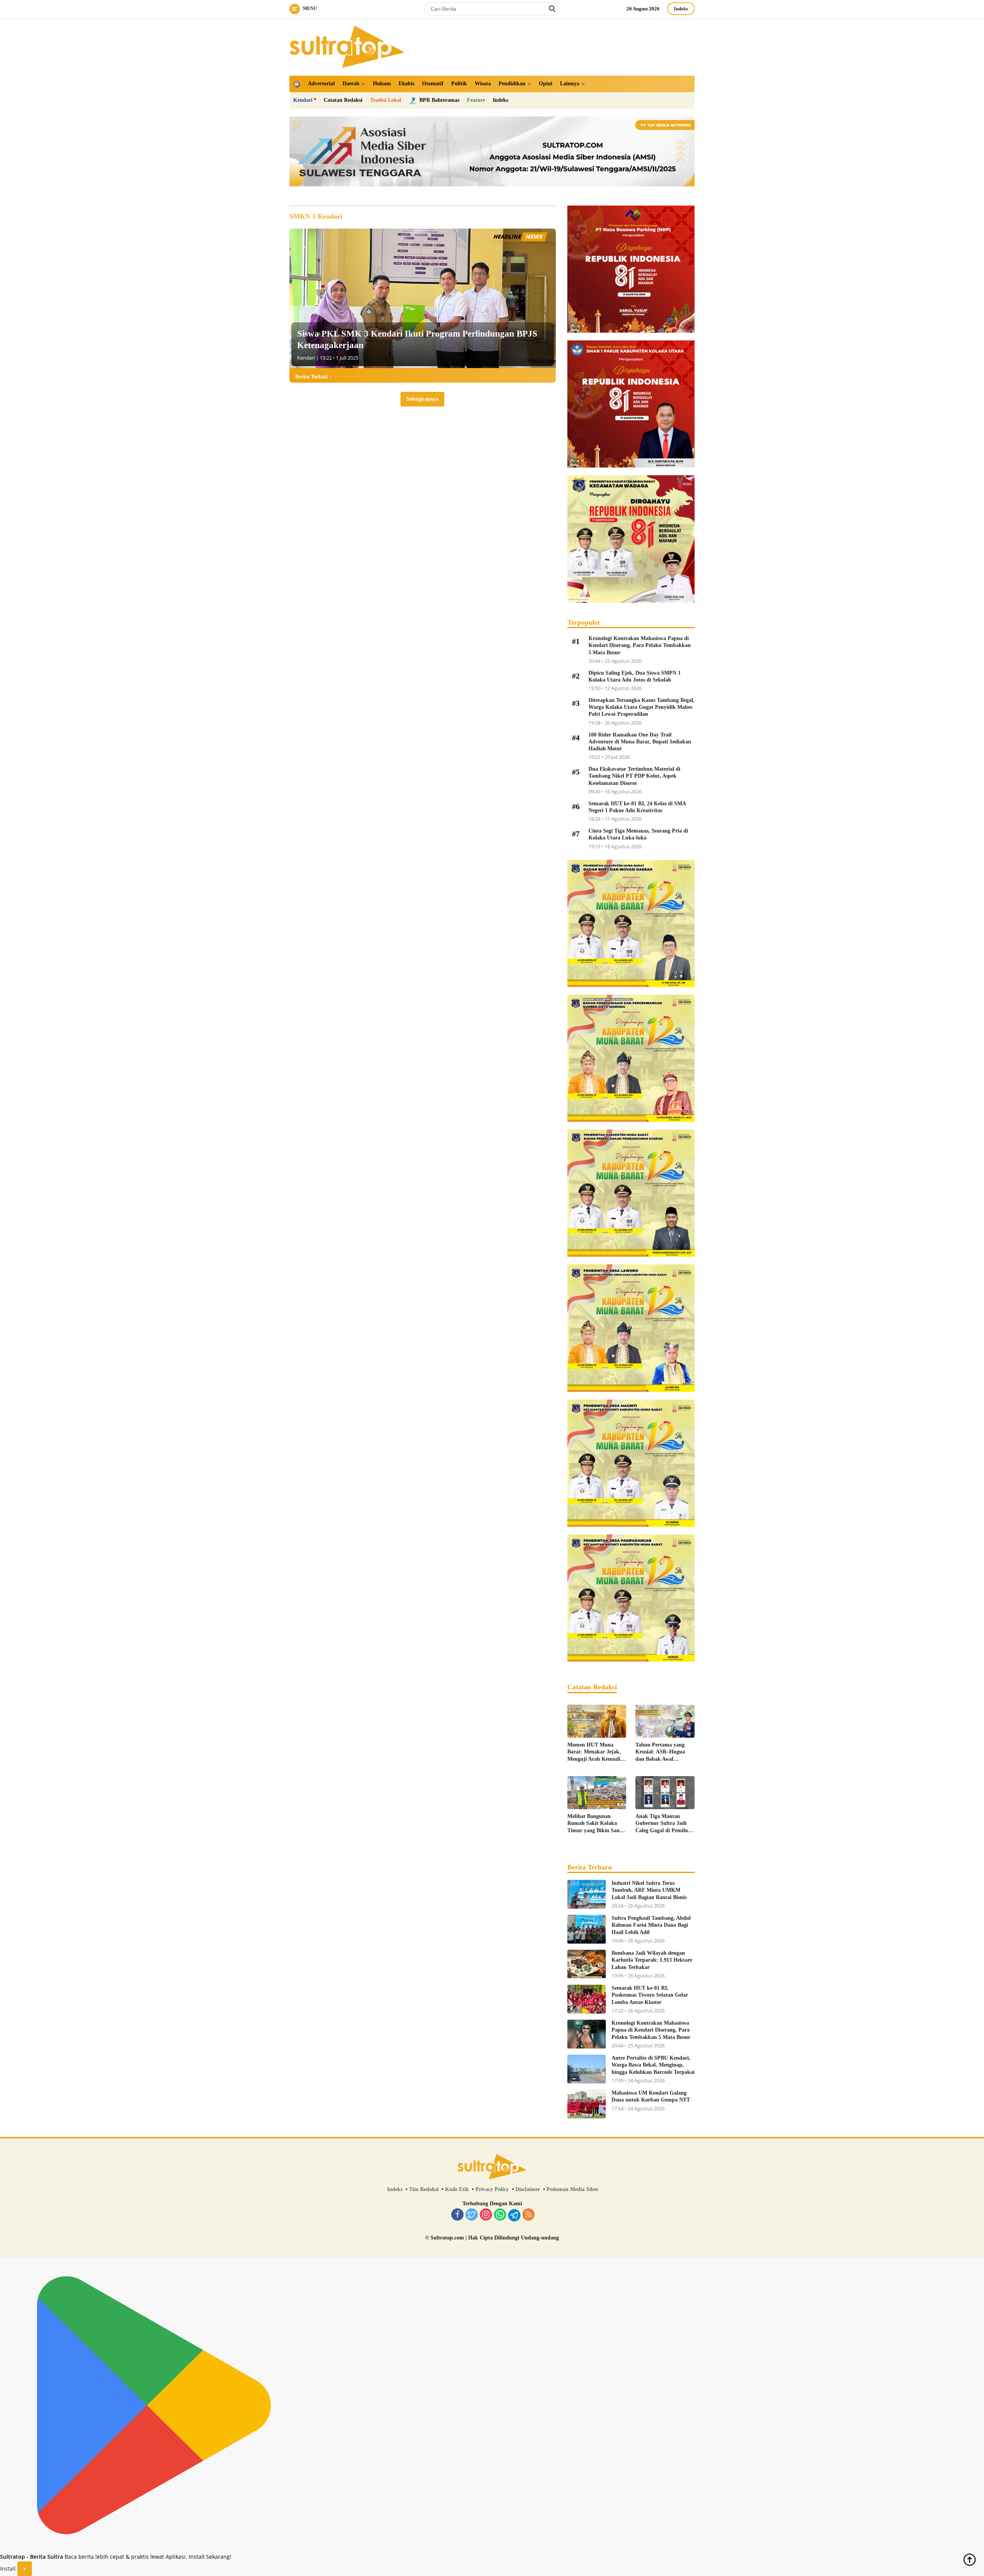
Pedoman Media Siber (573, 2189)
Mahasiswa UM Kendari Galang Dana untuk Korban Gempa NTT (651, 2096)
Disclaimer (528, 2189)
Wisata (483, 84)
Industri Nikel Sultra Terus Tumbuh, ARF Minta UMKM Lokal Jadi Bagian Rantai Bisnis (649, 1890)
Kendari (303, 100)
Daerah (351, 84)
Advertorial (321, 84)
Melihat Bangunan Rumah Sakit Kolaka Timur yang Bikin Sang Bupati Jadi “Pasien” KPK (595, 1824)
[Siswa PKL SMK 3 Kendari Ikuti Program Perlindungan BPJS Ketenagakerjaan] (423, 298)
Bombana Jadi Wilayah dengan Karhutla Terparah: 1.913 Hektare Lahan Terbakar (652, 1960)
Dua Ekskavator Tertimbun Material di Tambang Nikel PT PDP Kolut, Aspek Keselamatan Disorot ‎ (634, 776)
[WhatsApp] (500, 2215)
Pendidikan (512, 84)
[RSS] (529, 2215)
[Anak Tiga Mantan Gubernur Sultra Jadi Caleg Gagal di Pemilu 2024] (665, 1793)
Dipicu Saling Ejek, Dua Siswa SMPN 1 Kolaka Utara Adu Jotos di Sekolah (635, 676)
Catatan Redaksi (343, 100)
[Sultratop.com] (347, 46)
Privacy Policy (492, 2189)
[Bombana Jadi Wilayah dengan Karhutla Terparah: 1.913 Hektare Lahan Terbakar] (587, 1964)
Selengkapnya (422, 399)
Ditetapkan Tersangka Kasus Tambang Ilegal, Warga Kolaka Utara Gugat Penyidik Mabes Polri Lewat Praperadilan (642, 707)
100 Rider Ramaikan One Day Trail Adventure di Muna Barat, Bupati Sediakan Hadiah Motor (640, 742)
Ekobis (406, 84)
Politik (459, 84)
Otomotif (433, 84)
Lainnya (570, 84)
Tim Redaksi (424, 2189)
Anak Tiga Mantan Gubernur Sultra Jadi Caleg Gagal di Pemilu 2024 (662, 1824)
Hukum (382, 84)
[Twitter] (472, 2215)
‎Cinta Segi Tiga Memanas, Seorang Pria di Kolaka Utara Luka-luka (638, 834)
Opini (546, 84)
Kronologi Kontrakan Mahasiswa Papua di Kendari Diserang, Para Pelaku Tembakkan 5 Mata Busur (640, 645)
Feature (476, 100)
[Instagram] (486, 2215)
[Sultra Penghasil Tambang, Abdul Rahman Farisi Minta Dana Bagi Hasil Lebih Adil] (587, 1929)
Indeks (681, 9)
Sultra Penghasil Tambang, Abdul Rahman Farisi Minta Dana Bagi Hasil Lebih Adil (651, 1925)
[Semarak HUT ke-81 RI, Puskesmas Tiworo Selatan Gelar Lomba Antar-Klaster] (587, 1999)
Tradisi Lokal (386, 100)
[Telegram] (514, 2215)
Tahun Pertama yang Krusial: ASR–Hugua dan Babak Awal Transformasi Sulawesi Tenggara (662, 1752)
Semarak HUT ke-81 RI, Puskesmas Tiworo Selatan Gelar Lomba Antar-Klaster (650, 1995)
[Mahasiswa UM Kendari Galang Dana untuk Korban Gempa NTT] (587, 2104)
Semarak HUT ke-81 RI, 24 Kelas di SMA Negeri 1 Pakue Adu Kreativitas (637, 807)
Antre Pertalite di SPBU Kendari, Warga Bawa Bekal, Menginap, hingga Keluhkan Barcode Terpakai (653, 2065)
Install (8, 2569)
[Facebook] (457, 2215)
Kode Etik (457, 2189)
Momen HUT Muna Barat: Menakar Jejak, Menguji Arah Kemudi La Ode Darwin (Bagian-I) (596, 1752)
